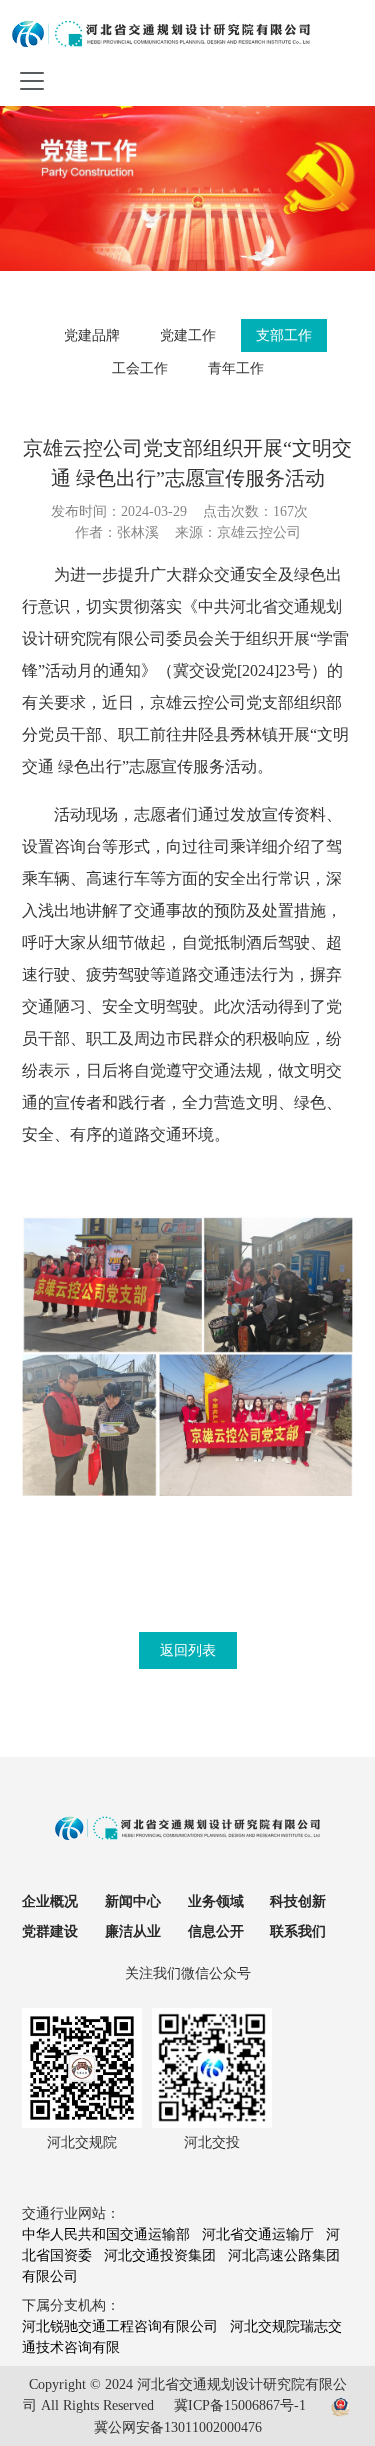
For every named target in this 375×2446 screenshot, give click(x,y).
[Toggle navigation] (32, 79)
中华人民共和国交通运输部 (106, 2234)
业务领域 (216, 1901)
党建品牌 (92, 335)
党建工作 (188, 335)
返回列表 (188, 1650)
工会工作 (140, 368)
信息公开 (216, 1931)
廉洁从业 (133, 1931)
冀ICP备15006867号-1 (240, 2405)
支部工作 (284, 335)
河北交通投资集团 (160, 2255)
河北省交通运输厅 (258, 2234)
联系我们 (298, 1931)
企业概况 (50, 1901)
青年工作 (236, 368)
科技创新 (298, 1901)
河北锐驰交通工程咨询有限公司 (120, 2326)
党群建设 (50, 1931)
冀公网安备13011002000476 (178, 2427)
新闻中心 (133, 1901)
